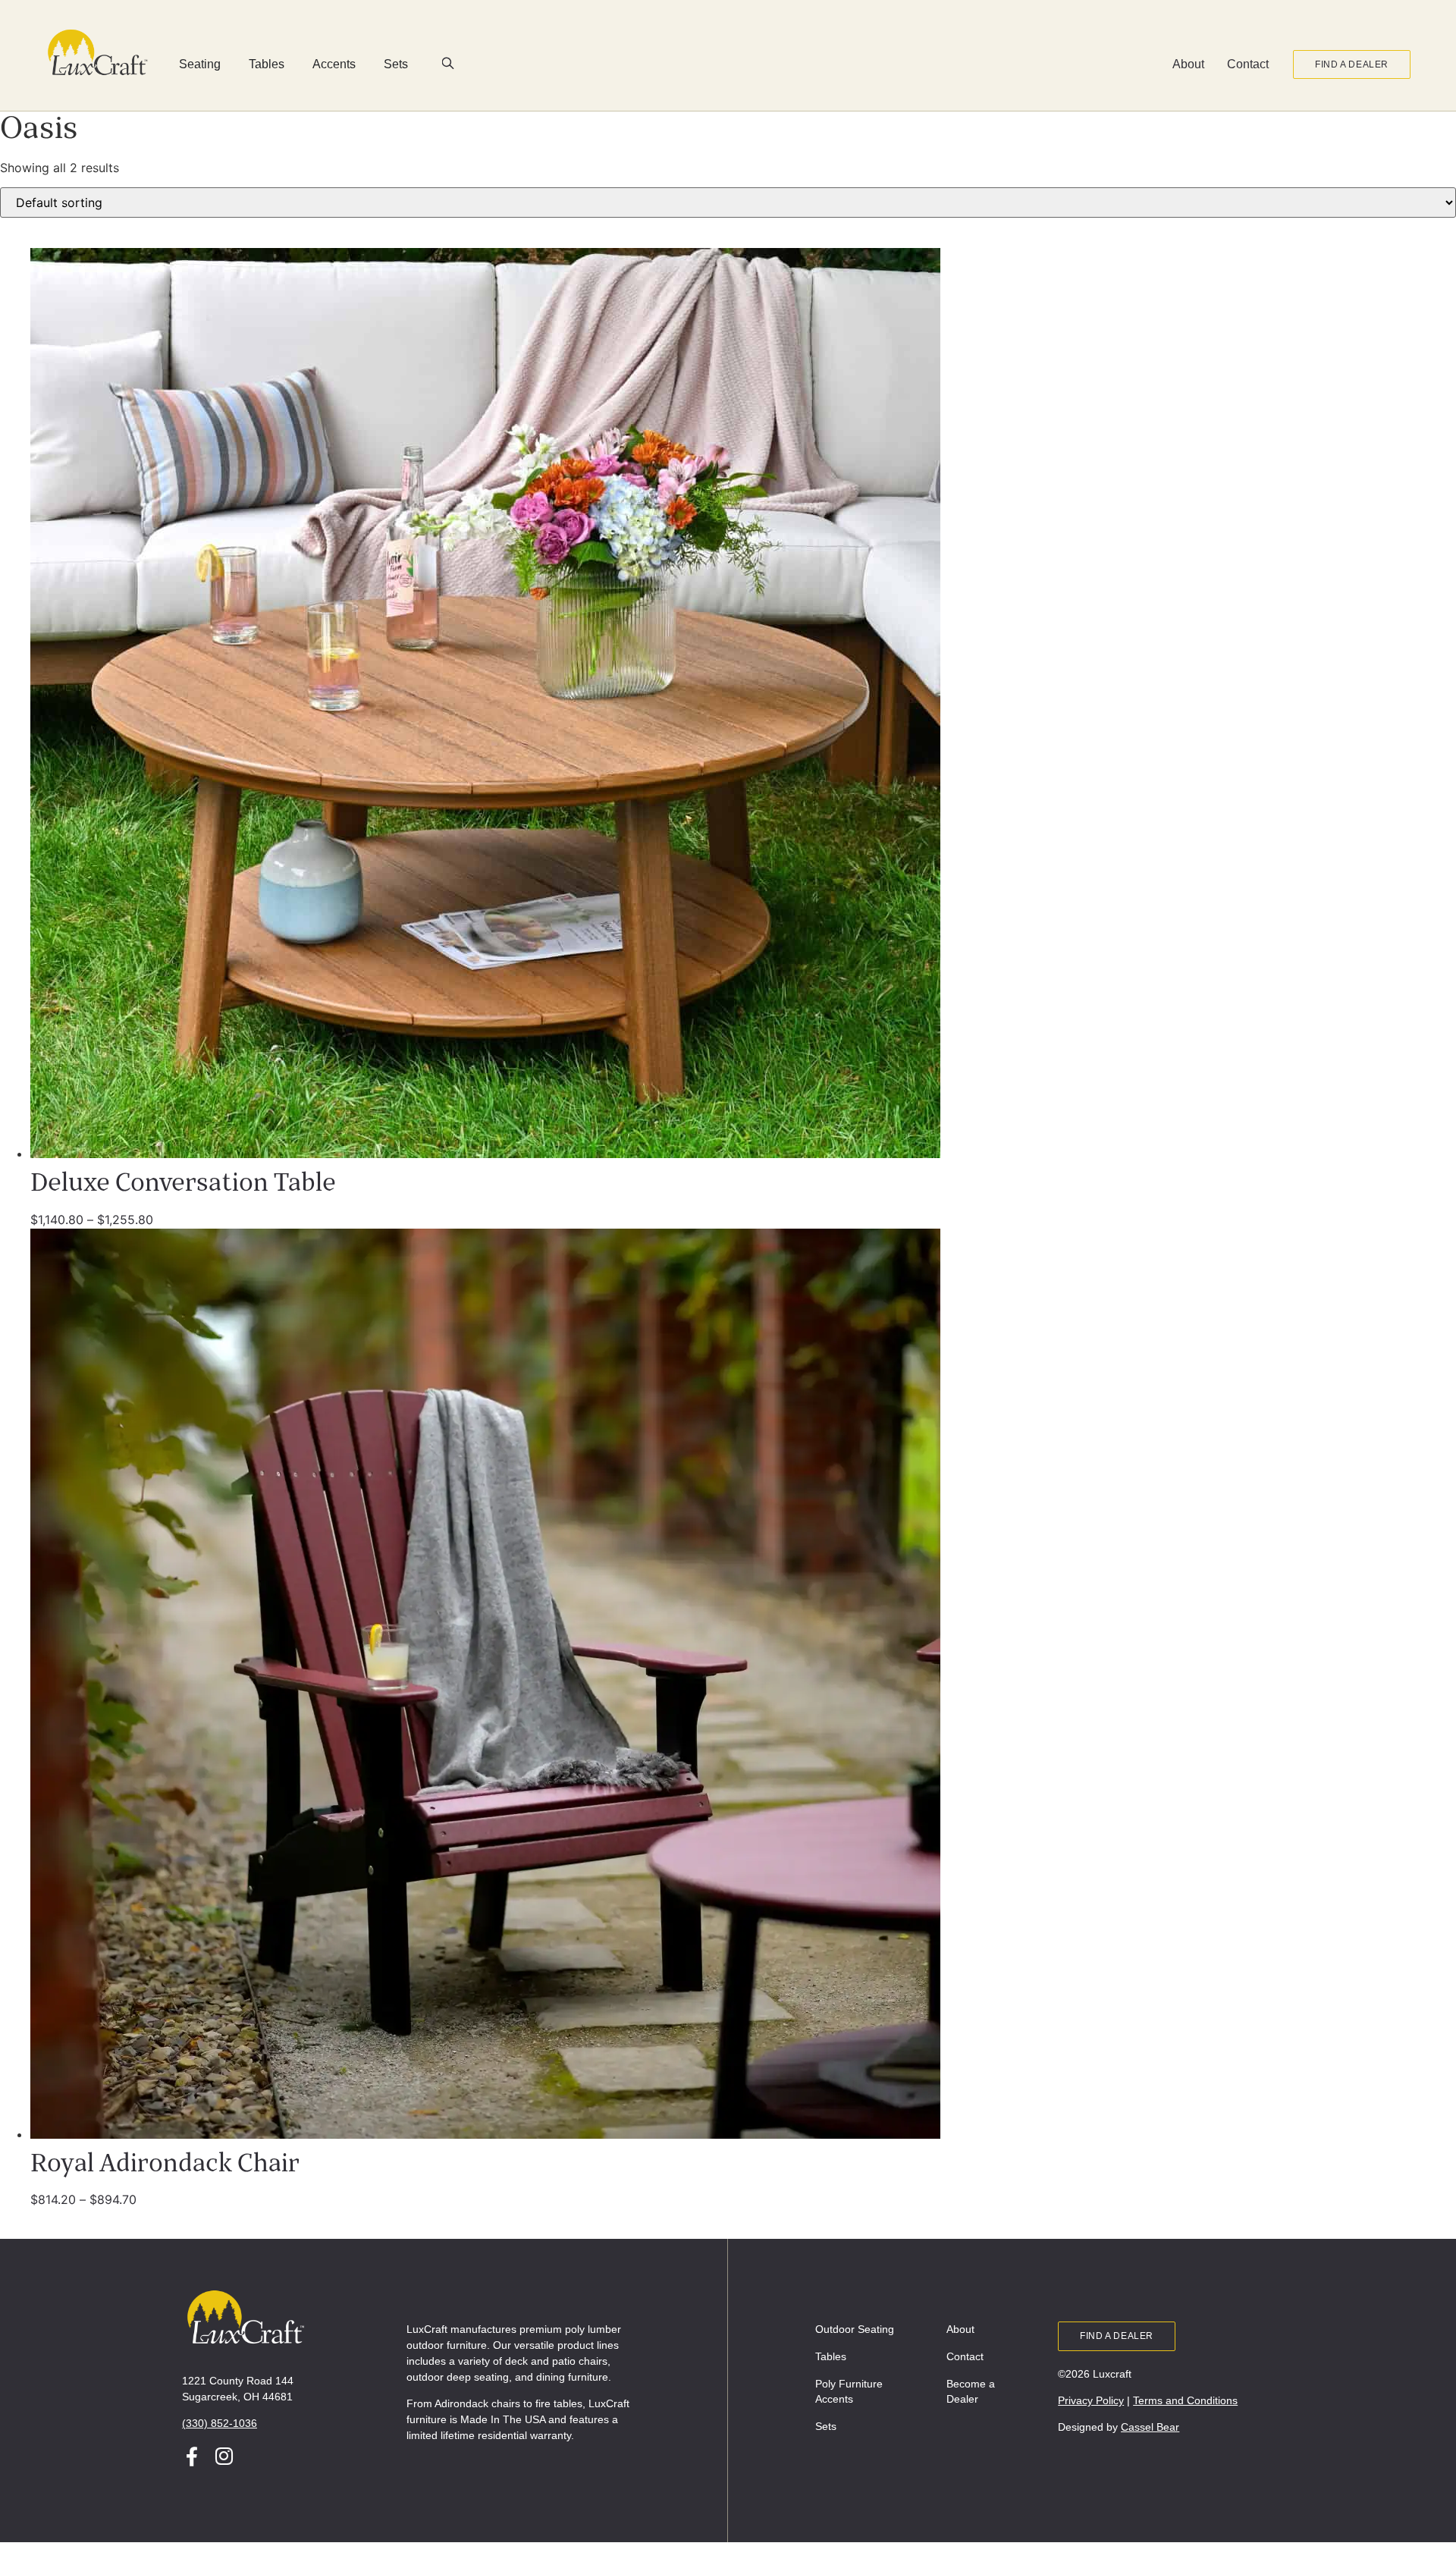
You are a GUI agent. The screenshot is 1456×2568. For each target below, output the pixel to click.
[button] (448, 65)
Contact (1248, 64)
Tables (831, 2356)
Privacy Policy (1091, 2400)
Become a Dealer (971, 2391)
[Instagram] (224, 2457)
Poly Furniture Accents (849, 2391)
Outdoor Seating (855, 2329)
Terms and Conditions (1185, 2400)
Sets (826, 2426)
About (1188, 64)
